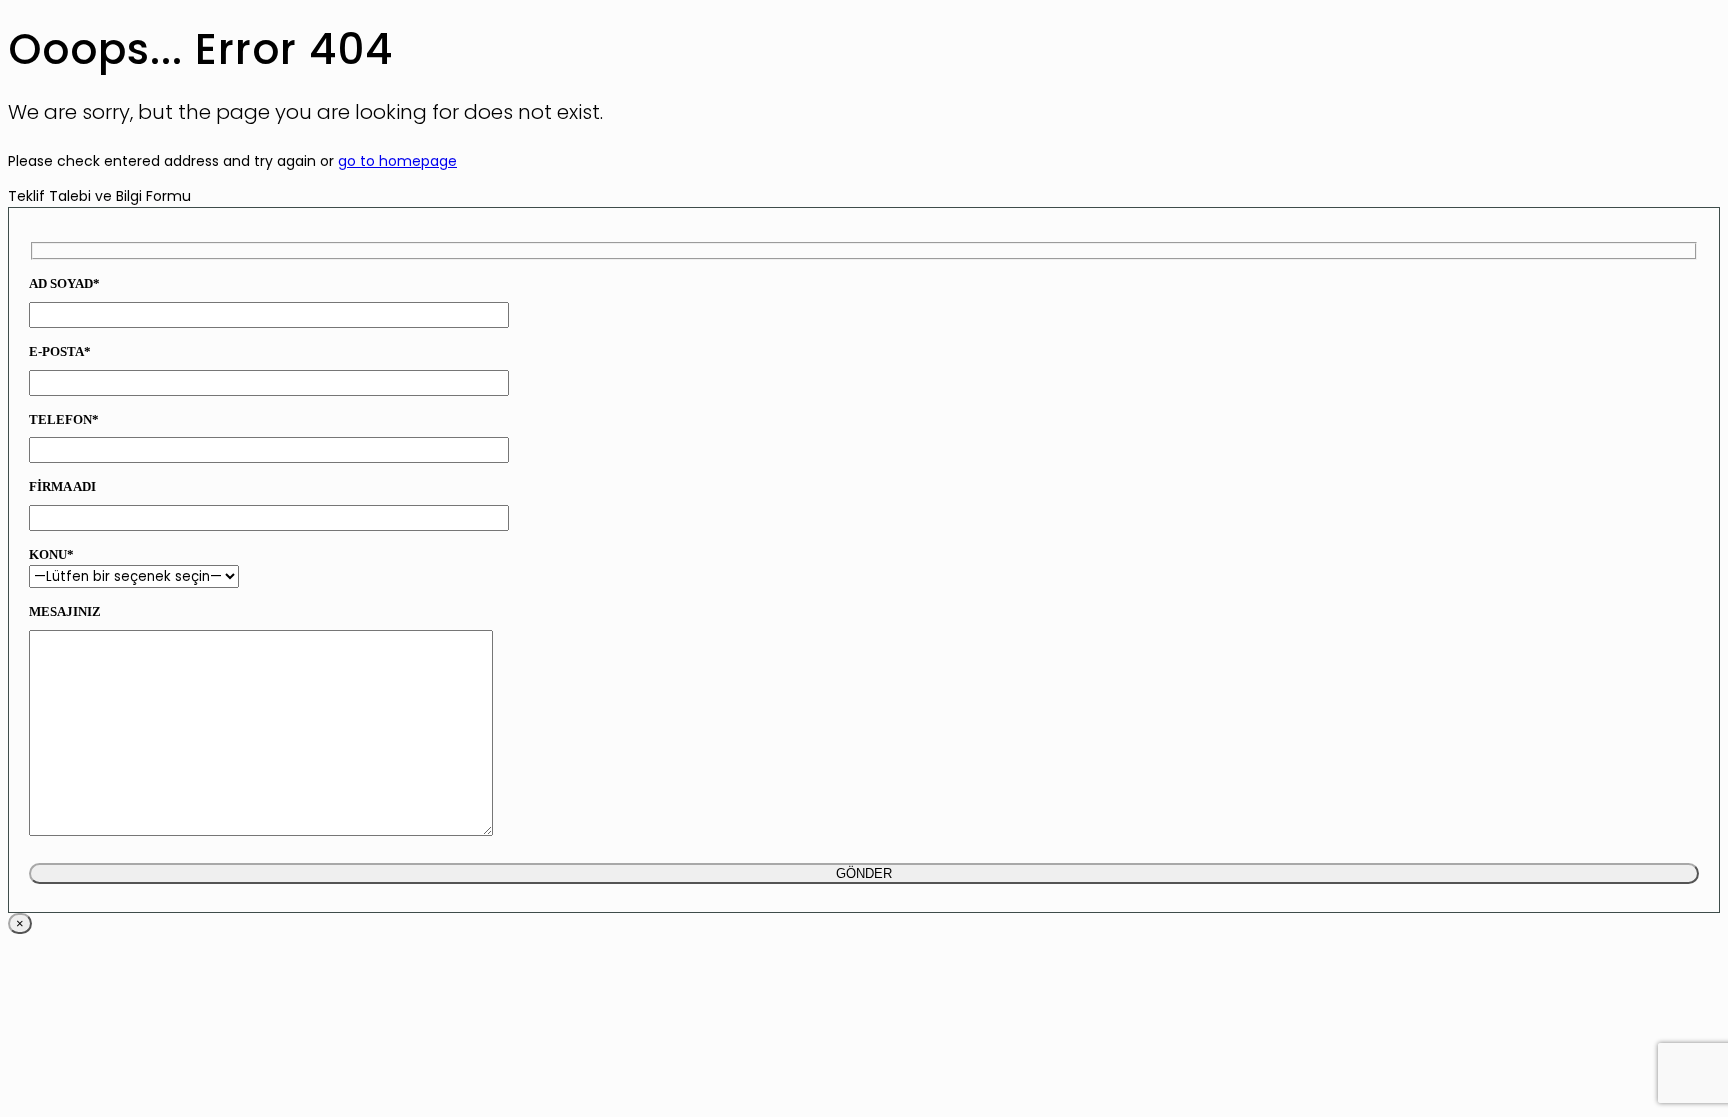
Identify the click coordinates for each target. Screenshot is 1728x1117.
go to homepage (397, 161)
